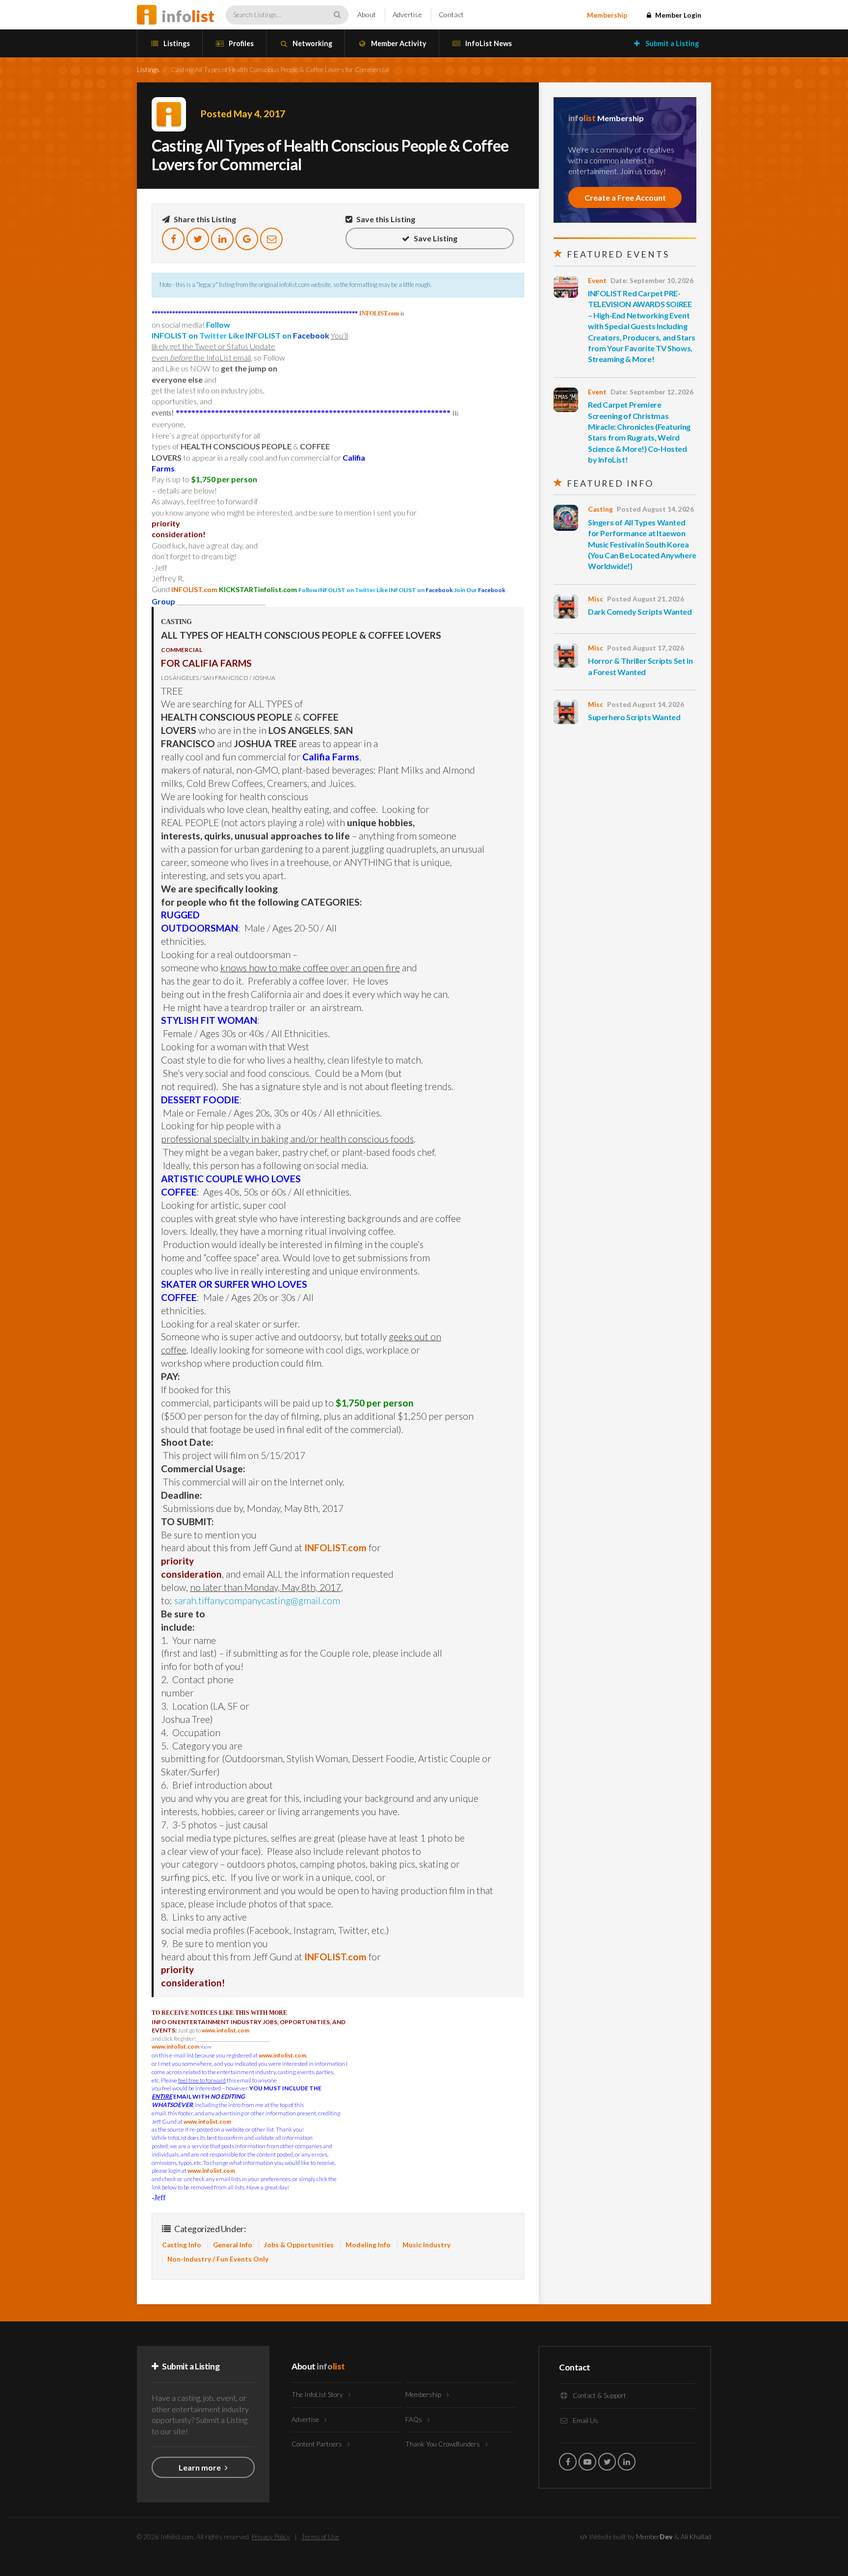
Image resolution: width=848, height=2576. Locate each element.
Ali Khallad (696, 2537)
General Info (233, 2245)
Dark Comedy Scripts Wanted (640, 611)
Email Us (585, 2420)
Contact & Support (599, 2395)
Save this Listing (385, 219)
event (597, 281)
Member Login (677, 15)
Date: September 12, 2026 (652, 392)
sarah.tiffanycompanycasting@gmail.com (257, 1600)
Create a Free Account (625, 197)
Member (654, 2537)
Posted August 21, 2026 (646, 599)
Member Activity (398, 43)
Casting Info (182, 2245)
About (367, 14)
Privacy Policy (271, 2537)
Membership (607, 15)
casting (600, 509)
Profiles (240, 43)
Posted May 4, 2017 (243, 114)
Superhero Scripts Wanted (634, 717)
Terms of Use (320, 2537)
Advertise (407, 14)
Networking (312, 43)
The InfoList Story (318, 2394)
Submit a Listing (671, 43)
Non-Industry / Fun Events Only (218, 2259)
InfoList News (488, 43)
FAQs (414, 2420)
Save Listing (435, 238)
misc (596, 599)
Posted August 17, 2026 (646, 648)
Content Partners (318, 2444)
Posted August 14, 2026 (655, 509)
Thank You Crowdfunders (443, 2444)
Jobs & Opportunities (299, 2245)
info (188, 16)
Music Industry (426, 2245)
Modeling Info (368, 2245)
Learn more (200, 2467)
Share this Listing (204, 219)
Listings (176, 43)
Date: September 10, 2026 (652, 281)
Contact (451, 14)
